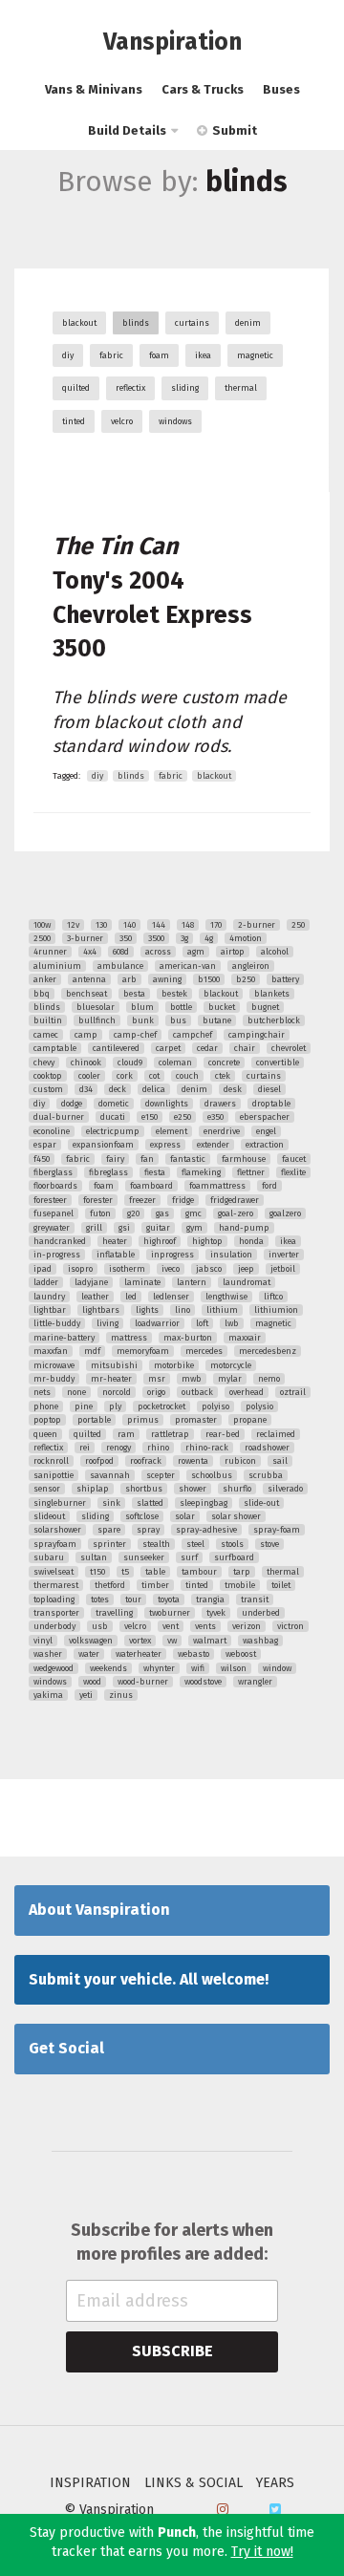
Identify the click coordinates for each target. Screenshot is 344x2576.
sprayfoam (55, 1544)
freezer (142, 1200)
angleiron (251, 966)
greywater (52, 1228)
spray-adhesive (206, 1530)
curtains (192, 323)
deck (118, 1089)
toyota (169, 1599)
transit (255, 1599)
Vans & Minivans (94, 89)
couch (187, 1076)
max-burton (188, 1338)
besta (134, 994)
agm (196, 952)
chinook (86, 1063)
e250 (183, 1117)
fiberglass (53, 1172)
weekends (108, 1668)
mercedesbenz (268, 1351)
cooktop (48, 1076)
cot (154, 1076)
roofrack (146, 1461)
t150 (97, 1572)
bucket (222, 1007)
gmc (193, 1213)
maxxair (245, 1338)
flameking (201, 1172)
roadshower (267, 1448)
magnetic (255, 355)
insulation (231, 1255)
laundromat (247, 1282)
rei (85, 1448)
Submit (235, 130)
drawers (220, 1104)
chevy (44, 1063)
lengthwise (226, 1297)
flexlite (293, 1172)
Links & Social (193, 2483)
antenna (89, 979)
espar (45, 1145)
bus (178, 1020)
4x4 (90, 952)
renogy (118, 1448)
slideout (49, 1516)
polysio (259, 1406)
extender (213, 1145)
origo (156, 1392)
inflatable (116, 1255)
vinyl (43, 1641)
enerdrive (222, 1131)
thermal (241, 388)
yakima (48, 1695)
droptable (271, 1104)
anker (45, 979)
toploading (54, 1599)
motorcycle (231, 1365)
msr (157, 1379)
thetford (110, 1585)
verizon (247, 1626)
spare (109, 1530)
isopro (80, 1269)
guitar (158, 1228)
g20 (133, 1213)
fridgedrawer (235, 1200)
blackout (79, 323)
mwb (192, 1379)
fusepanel (54, 1213)
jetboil (283, 1269)
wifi (198, 1668)
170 (216, 925)
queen (45, 1434)
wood (92, 1682)
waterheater (139, 1654)
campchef (193, 1035)
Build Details (127, 130)
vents (205, 1626)
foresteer (50, 1200)
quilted (76, 388)
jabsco (209, 1269)
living (107, 1323)
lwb (232, 1323)
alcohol (275, 952)
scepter (161, 1475)
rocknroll (51, 1461)
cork (125, 1076)
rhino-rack (207, 1448)
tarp (242, 1572)
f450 (42, 1159)
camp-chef (135, 1035)
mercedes (204, 1351)
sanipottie (54, 1475)
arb (129, 979)
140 (129, 925)
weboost (241, 1654)
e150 (150, 1117)
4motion (246, 938)
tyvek (216, 1613)
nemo (269, 1379)
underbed (261, 1613)
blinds (136, 323)
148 (188, 925)
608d (121, 952)
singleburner (60, 1503)
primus (143, 1420)
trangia (210, 1599)
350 (126, 938)
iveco (171, 1269)
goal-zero (236, 1213)
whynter (159, 1668)
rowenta (193, 1461)
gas (162, 1213)
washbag (260, 1641)
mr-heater (111, 1379)
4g (209, 938)
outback (197, 1392)
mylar (230, 1379)
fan (147, 1159)
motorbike (174, 1365)
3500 (156, 938)
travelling (114, 1613)
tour (133, 1599)
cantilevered (116, 1048)
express (165, 1145)
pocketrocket (161, 1406)
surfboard (234, 1557)
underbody (54, 1626)
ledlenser (171, 1297)
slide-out (261, 1503)
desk (233, 1089)
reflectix (130, 388)
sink (111, 1503)
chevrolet (289, 1048)
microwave (54, 1365)
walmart (210, 1641)
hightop (207, 1241)
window (277, 1668)
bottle (181, 1007)
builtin (48, 1020)
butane (217, 1020)
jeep (246, 1269)
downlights (167, 1104)
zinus (121, 1695)
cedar (207, 1048)
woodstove (203, 1682)
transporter (56, 1613)
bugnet (265, 1007)
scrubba (266, 1475)
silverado (285, 1489)
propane (250, 1420)
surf (189, 1557)
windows (175, 421)
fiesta (155, 1172)
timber (155, 1585)
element (172, 1131)
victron (290, 1626)
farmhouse (244, 1159)
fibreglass (108, 1172)
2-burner (257, 925)
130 (101, 925)
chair (245, 1048)
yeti (86, 1695)
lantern (192, 1282)
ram (126, 1434)
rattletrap (170, 1434)
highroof (160, 1241)
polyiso (215, 1406)
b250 (246, 979)
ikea (203, 355)
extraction (265, 1145)
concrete (224, 1063)
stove (269, 1544)
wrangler (255, 1682)
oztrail (293, 1392)
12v (73, 925)
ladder (46, 1282)
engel (266, 1131)
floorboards (55, 1186)
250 (298, 925)
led (131, 1297)
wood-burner (143, 1682)
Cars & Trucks (203, 89)
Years (275, 2483)
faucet (294, 1159)
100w (42, 925)
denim (248, 323)
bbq (42, 994)
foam (159, 355)
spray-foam (277, 1530)
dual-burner (59, 1117)
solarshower (57, 1530)
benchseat (86, 994)
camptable (55, 1048)
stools (232, 1544)
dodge (72, 1104)
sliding (185, 388)
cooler (89, 1076)
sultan (94, 1557)
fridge (183, 1200)
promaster (196, 1420)
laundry (49, 1297)
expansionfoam (103, 1145)
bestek (174, 994)
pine (84, 1406)
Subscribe (172, 2351)
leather (95, 1297)
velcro (122, 421)
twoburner (170, 1613)
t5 (125, 1572)
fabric (111, 355)
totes (100, 1599)
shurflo (237, 1489)
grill (94, 1228)
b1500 (209, 979)
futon (100, 1213)
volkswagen (91, 1641)
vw (172, 1641)
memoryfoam (143, 1351)
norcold (117, 1392)
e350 (215, 1117)
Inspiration (90, 2483)
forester (98, 1200)
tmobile (240, 1585)
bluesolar (96, 1007)
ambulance (120, 966)
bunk (143, 1020)
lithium (222, 1310)
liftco (273, 1297)
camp (86, 1035)
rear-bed (223, 1434)
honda (251, 1241)
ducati (113, 1117)
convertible (278, 1063)
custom (48, 1089)
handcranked (60, 1241)
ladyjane (91, 1282)
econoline (52, 1131)
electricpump (113, 1131)
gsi (124, 1228)
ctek (223, 1076)
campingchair (257, 1035)
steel (195, 1544)
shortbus (144, 1489)
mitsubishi (114, 1365)
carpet (168, 1048)
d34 (86, 1089)
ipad (43, 1269)
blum (142, 1007)
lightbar (50, 1310)
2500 (42, 938)
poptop (47, 1420)
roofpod (99, 1461)
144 (159, 925)
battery (285, 979)
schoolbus (212, 1475)
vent (171, 1626)
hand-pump (244, 1228)
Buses (281, 89)
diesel (269, 1089)
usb (100, 1626)
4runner (50, 952)
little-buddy (57, 1323)
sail (280, 1461)
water (89, 1654)
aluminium (57, 966)
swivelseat (54, 1572)
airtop (233, 952)
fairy (115, 1159)
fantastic (188, 1159)
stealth (156, 1544)
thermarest (56, 1585)
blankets (272, 994)
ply (115, 1406)
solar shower (236, 1516)
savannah (110, 1475)
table (155, 1572)
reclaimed (276, 1434)
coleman (175, 1063)
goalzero (285, 1213)
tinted (74, 421)
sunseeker (144, 1557)
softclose (142, 1516)
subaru (49, 1557)
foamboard (151, 1186)
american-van (188, 966)
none (76, 1392)
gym (194, 1228)
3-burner (85, 938)
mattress (129, 1338)
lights (147, 1310)
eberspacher (265, 1117)
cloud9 (130, 1063)
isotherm (127, 1269)
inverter (284, 1255)
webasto (193, 1654)
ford (269, 1186)
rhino (158, 1448)
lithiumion (276, 1310)
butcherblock (274, 1020)
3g (184, 938)
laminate (142, 1282)
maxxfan (51, 1351)
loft (202, 1323)
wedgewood (54, 1668)
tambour (199, 1572)
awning (167, 979)
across (158, 952)
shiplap (93, 1489)
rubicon (240, 1461)
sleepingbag (204, 1503)
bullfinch (97, 1020)
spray (148, 1530)
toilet (281, 1585)
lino (183, 1310)
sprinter (109, 1544)
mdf (92, 1351)
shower (193, 1489)
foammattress (217, 1186)
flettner (251, 1172)
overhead (247, 1392)
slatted (150, 1503)
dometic (114, 1104)
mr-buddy (54, 1379)
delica (154, 1089)
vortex (140, 1641)
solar (185, 1516)
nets (42, 1392)
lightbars (101, 1310)
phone (46, 1406)
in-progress (57, 1255)
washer (48, 1654)
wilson (234, 1668)
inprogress (172, 1255)
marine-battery (64, 1338)
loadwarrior (157, 1323)
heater (115, 1241)
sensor (47, 1489)
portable (94, 1420)
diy (68, 355)
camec (46, 1035)
